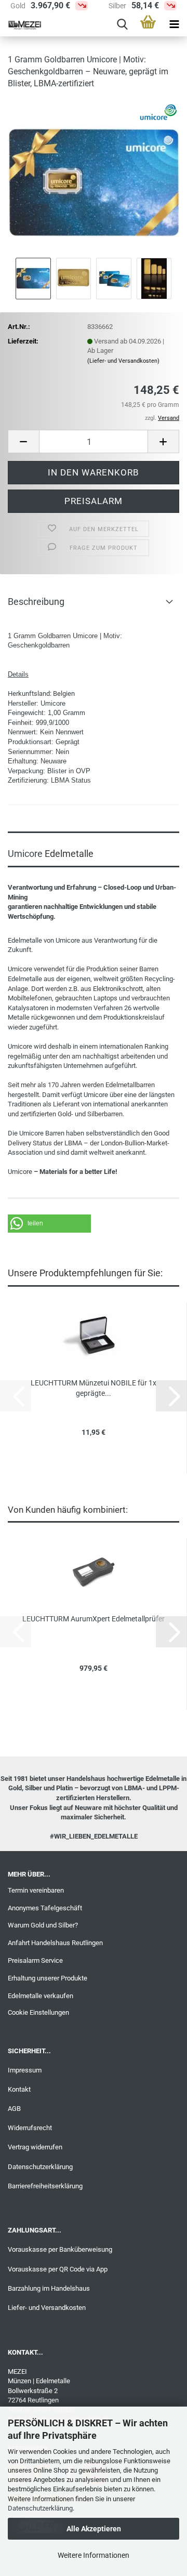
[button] (23, 441)
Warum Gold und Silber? (43, 1925)
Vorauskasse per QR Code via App (58, 2269)
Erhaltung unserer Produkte (48, 1978)
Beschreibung (36, 602)
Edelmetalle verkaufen (41, 1996)
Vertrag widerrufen (35, 2147)
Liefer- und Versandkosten (47, 2308)
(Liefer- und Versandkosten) (123, 361)
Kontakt (19, 2089)
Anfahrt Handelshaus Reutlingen (55, 1943)
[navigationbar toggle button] (174, 25)
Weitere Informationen (94, 2555)
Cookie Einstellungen (38, 2012)
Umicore (53, 703)
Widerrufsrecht (30, 2128)
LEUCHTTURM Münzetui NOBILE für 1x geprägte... (94, 1388)
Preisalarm (94, 501)
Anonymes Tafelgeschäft (45, 1908)
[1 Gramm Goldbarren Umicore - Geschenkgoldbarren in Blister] (94, 176)
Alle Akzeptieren (94, 2529)
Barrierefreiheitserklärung (45, 2186)
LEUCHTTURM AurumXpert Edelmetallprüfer (94, 1619)
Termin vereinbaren (36, 1890)
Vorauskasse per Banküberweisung (60, 2249)
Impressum (25, 2070)
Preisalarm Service (35, 1960)
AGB (14, 2109)
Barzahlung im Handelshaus (49, 2288)
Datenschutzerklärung (40, 2508)
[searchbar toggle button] (122, 25)
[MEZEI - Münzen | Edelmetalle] (21, 25)
